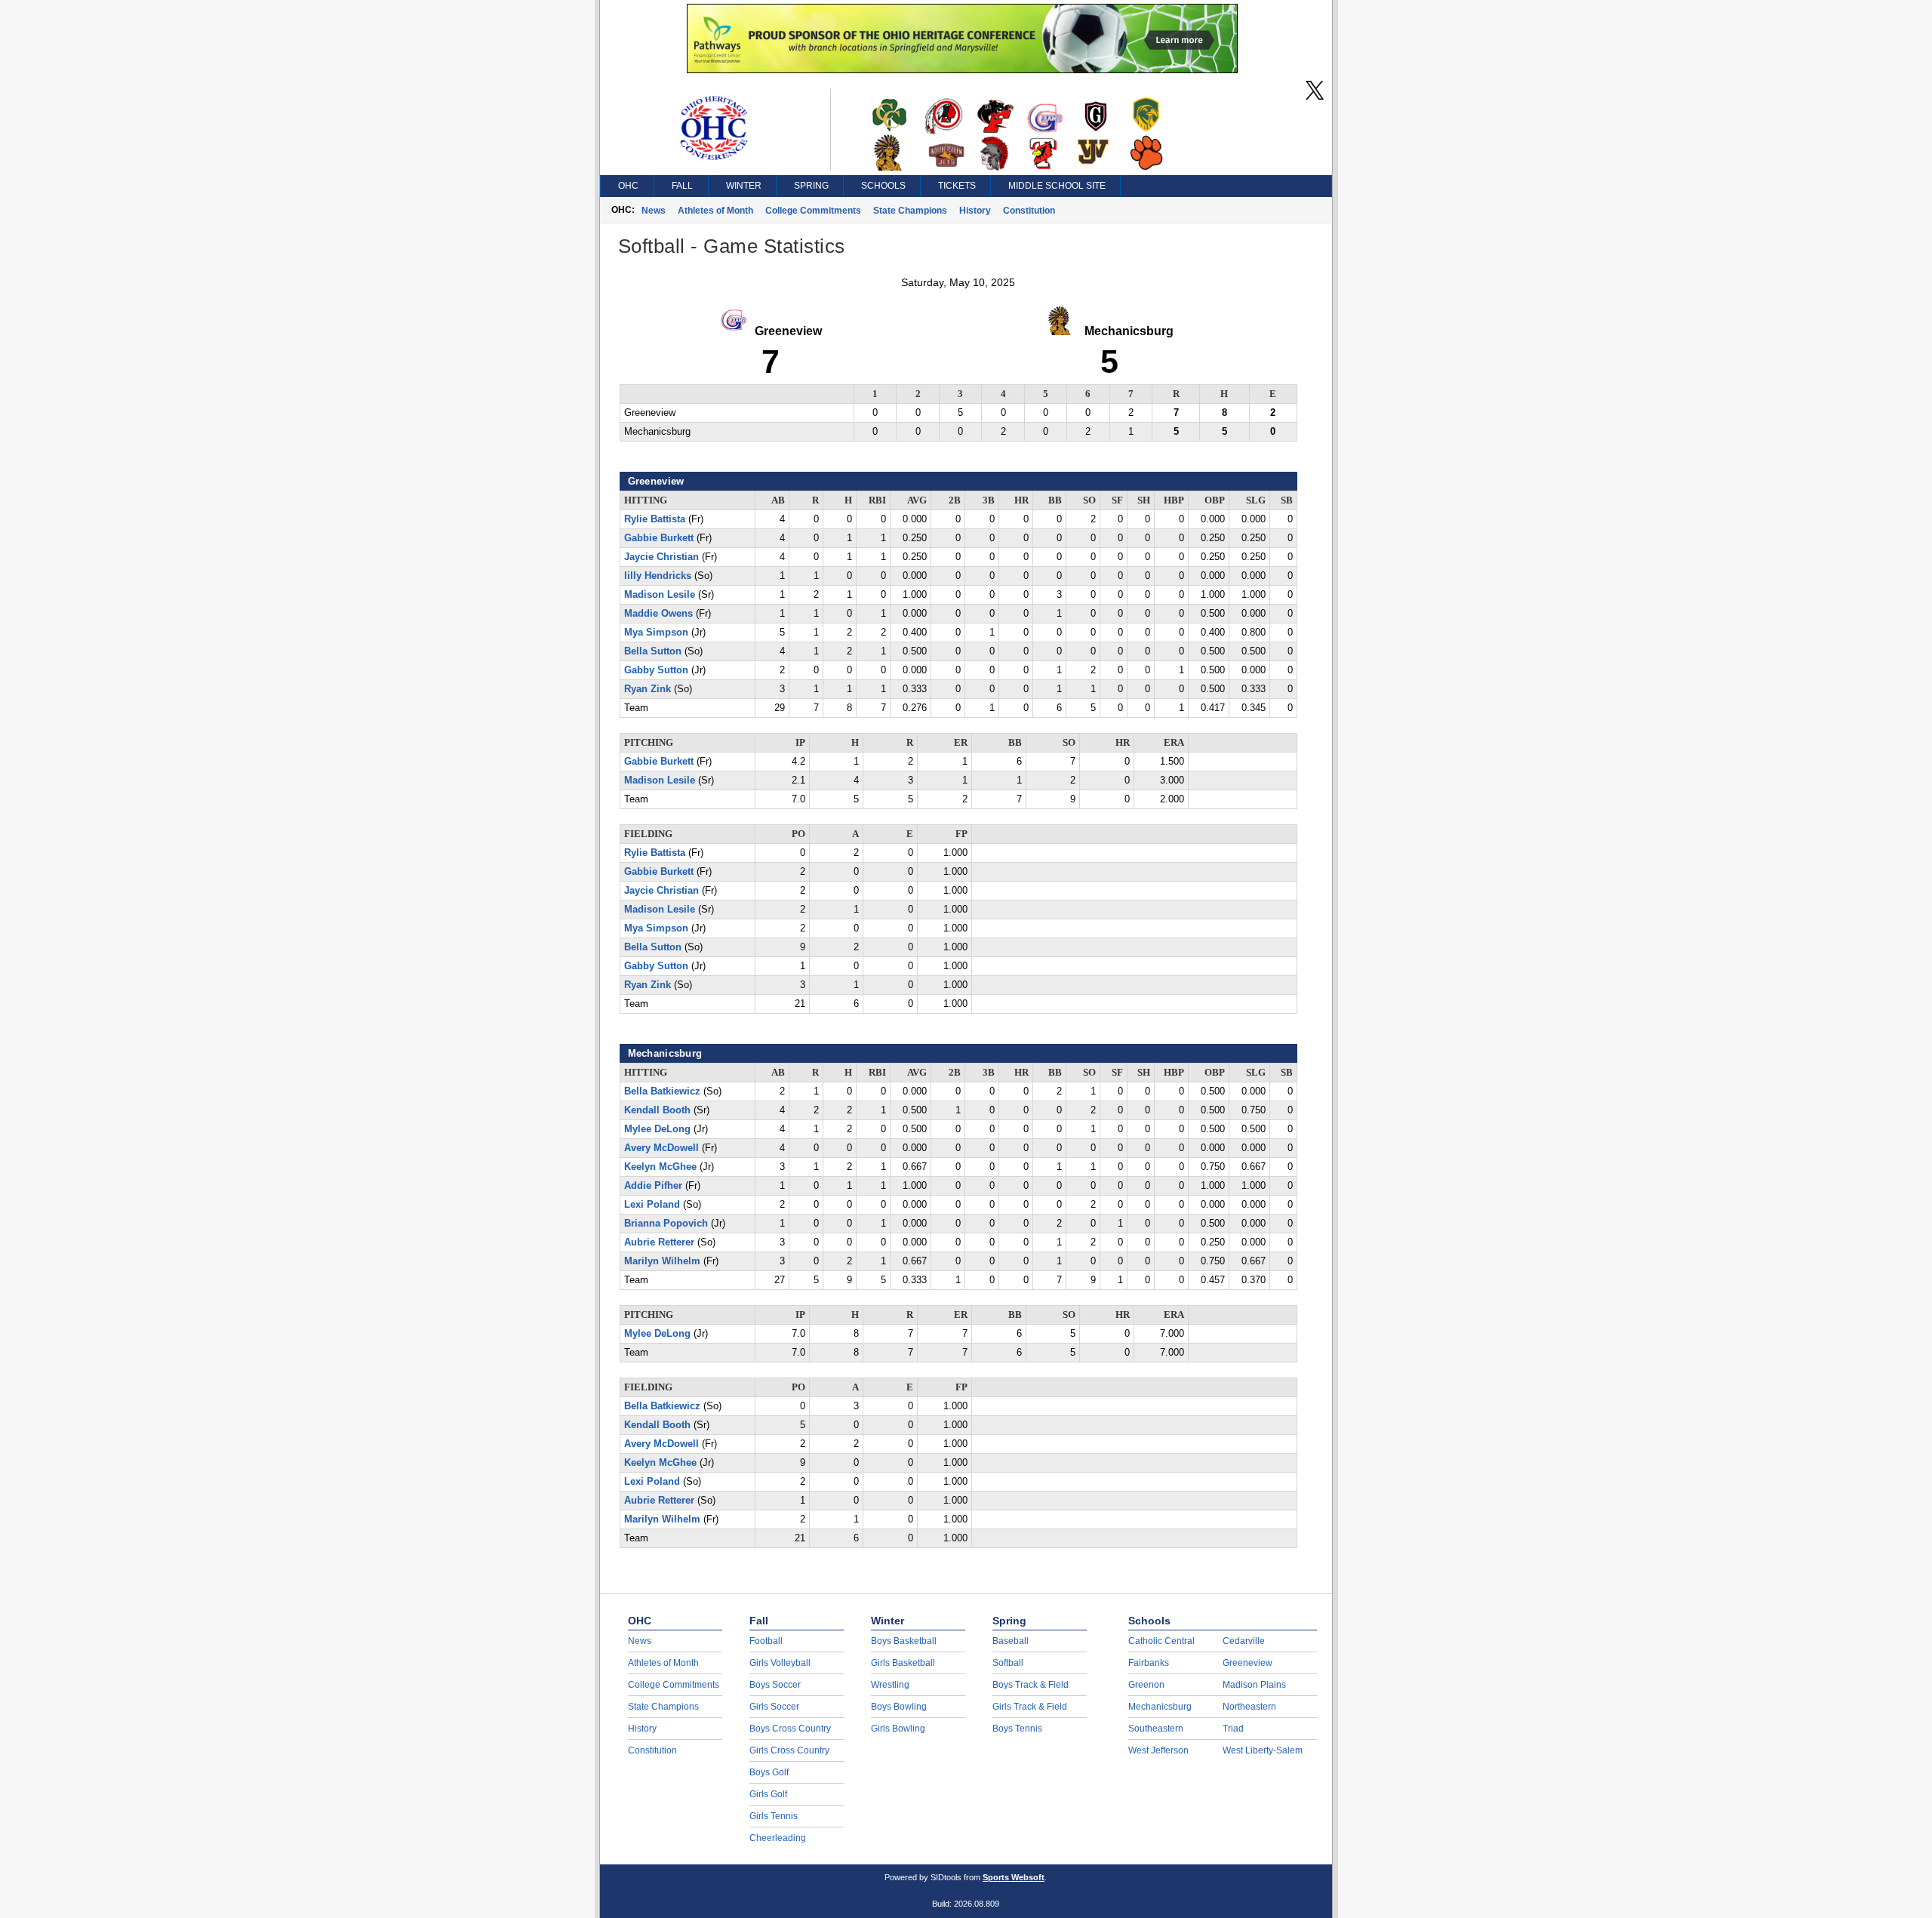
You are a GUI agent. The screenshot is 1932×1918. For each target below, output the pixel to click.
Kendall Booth (657, 1110)
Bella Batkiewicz (662, 1091)
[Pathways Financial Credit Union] (962, 69)
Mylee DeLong (657, 1129)
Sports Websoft (1014, 1877)
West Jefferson (1158, 1750)
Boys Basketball (904, 1641)
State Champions (910, 211)
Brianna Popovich (666, 1224)
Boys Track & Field (1031, 1685)
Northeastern (1249, 1707)
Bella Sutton (653, 651)
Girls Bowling (898, 1729)
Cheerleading (778, 1838)
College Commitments (813, 211)
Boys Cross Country (790, 1729)
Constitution (1029, 211)
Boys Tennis (1017, 1729)
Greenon (1146, 1685)
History (975, 211)
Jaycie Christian (661, 557)
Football (766, 1641)
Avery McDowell (661, 1148)
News (654, 211)
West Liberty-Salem (1263, 1750)
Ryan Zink (648, 689)
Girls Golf (768, 1794)
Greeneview (1247, 1663)
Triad (1233, 1729)
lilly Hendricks (658, 576)
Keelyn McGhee (660, 1167)
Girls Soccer (774, 1707)
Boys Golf (769, 1772)
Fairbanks (1149, 1663)
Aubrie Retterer (659, 1242)
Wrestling (890, 1685)
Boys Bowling (899, 1707)
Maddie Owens (658, 614)
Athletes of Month (715, 211)
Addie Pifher (653, 1186)
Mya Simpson (656, 633)
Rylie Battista (655, 519)
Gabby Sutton (656, 670)
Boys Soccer (775, 1685)
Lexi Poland (652, 1205)
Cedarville (1244, 1641)
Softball (1008, 1663)
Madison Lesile (660, 595)
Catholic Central (1161, 1641)
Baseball (1011, 1641)
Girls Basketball (903, 1663)
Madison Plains (1254, 1685)
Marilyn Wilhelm (662, 1261)
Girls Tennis (774, 1816)
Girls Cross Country (789, 1750)
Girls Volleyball (780, 1663)
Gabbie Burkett (659, 538)
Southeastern (1156, 1729)
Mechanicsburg (1160, 1707)
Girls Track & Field (1030, 1707)
